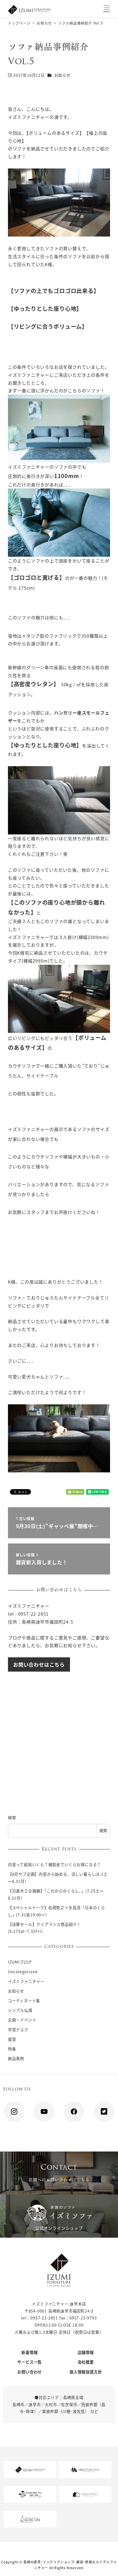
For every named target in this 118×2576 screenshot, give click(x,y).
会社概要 (86, 2362)
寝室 (12, 2039)
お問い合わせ (29, 2372)
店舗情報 (86, 2352)
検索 (12, 1818)
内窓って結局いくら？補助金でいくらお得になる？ (54, 1864)
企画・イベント (22, 2020)
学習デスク (18, 2030)
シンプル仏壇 (20, 2010)
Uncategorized (23, 1972)
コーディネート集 (24, 2001)
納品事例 (16, 2058)
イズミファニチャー (26, 1981)
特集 (12, 2049)
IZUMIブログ (20, 1962)
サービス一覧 (29, 2362)
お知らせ (62, 75)
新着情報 (29, 2352)
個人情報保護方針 (86, 2372)
